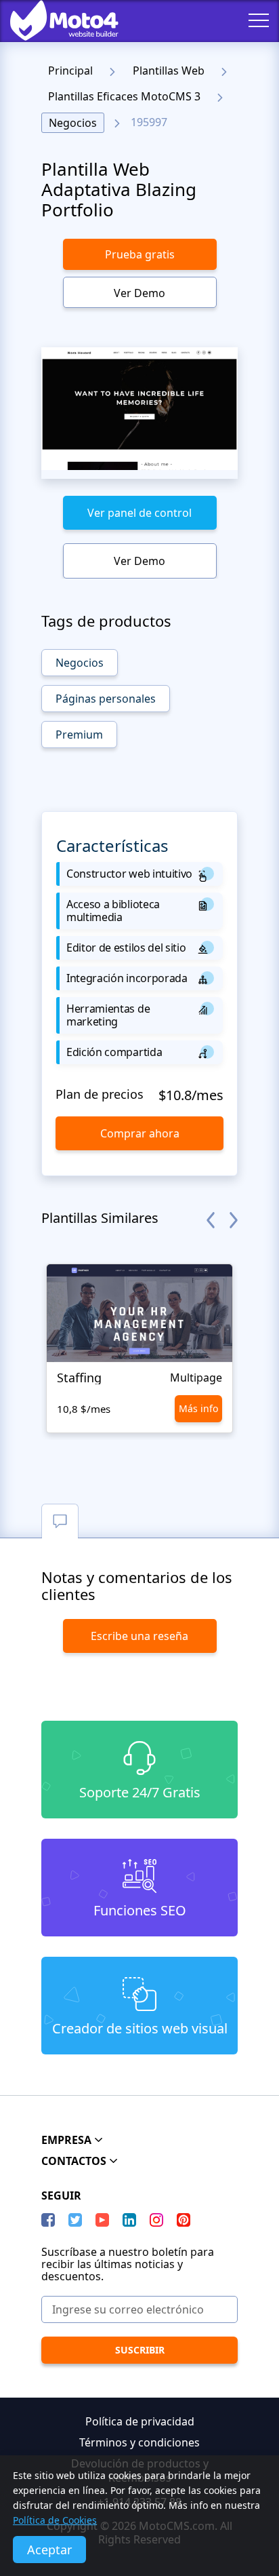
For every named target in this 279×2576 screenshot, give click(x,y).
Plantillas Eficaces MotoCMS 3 (124, 96)
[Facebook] (48, 2220)
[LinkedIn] (129, 2220)
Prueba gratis (140, 254)
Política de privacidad (140, 2421)
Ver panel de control (139, 513)
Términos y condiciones (139, 2442)
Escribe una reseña (139, 1636)
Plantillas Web (169, 71)
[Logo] (54, 20)
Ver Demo (139, 293)
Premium (79, 735)
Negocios (73, 123)
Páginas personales (106, 699)
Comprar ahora (140, 1133)
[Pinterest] (184, 2220)
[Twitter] (75, 2220)
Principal (70, 71)
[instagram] (156, 2220)
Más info (198, 1408)
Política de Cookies (55, 2520)
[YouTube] (102, 2220)
